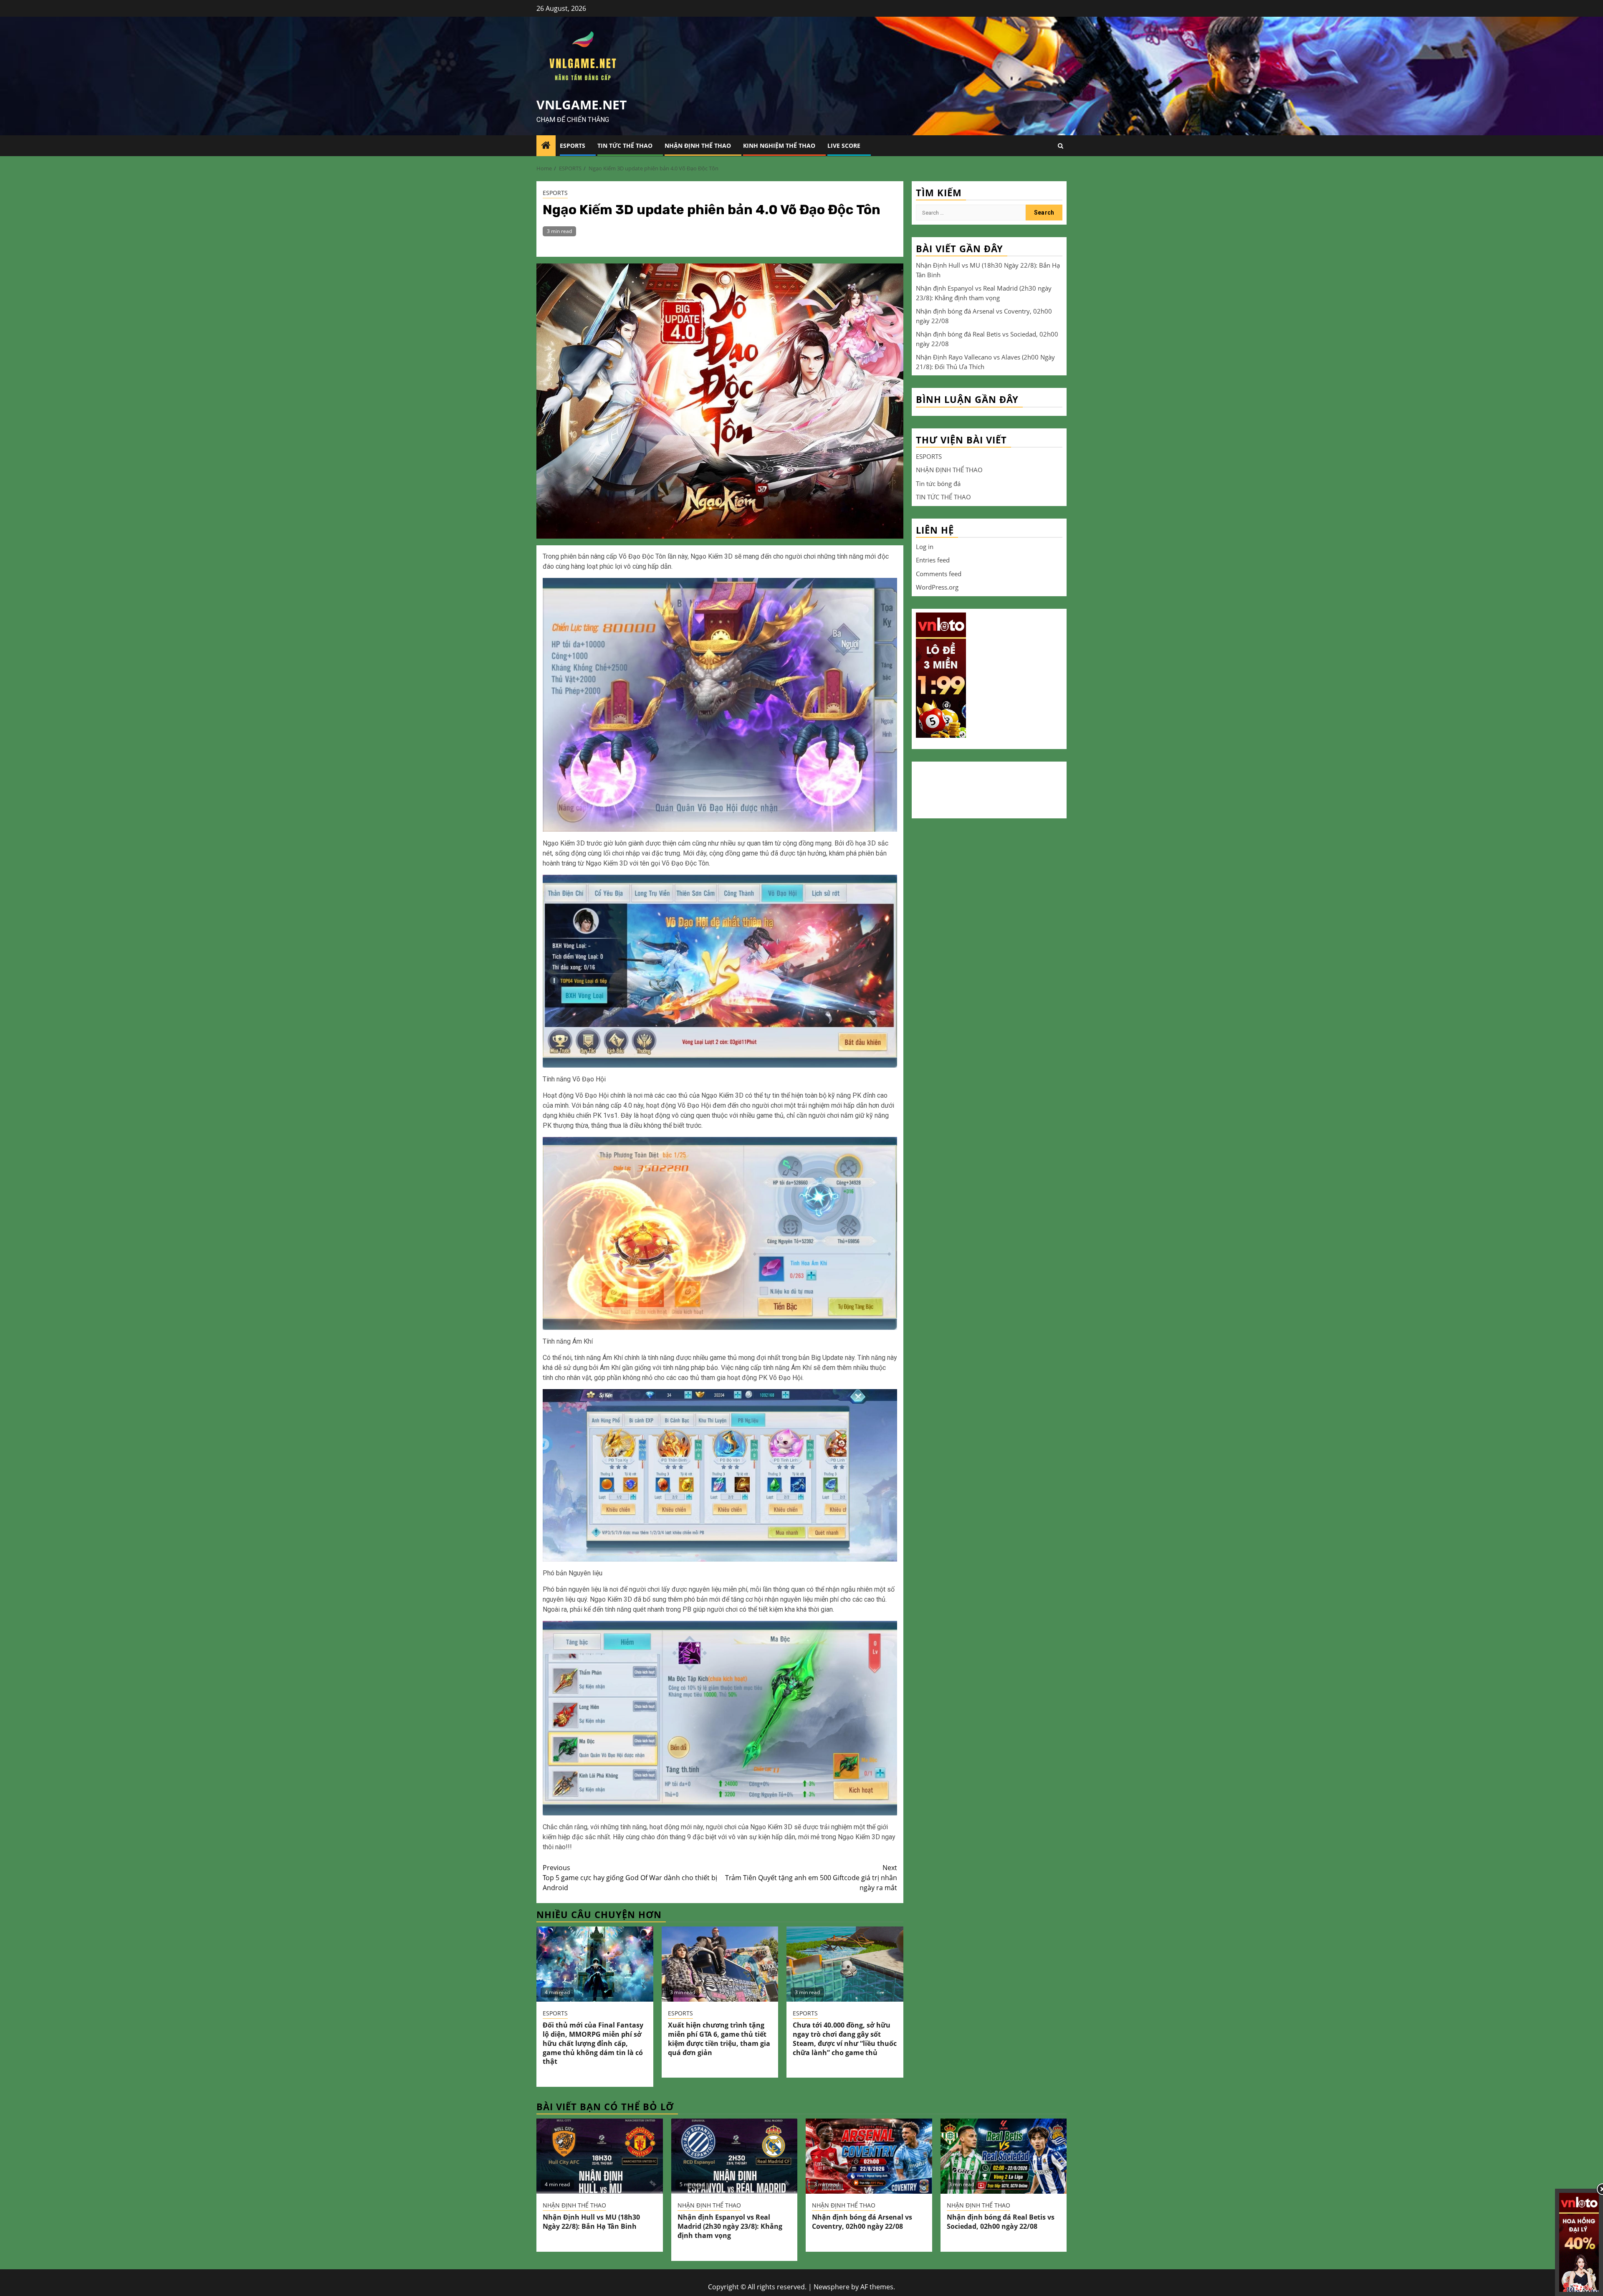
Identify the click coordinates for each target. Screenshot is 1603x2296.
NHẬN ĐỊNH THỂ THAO (698, 146)
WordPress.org (937, 587)
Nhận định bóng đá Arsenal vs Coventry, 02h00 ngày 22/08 (862, 2222)
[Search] (1061, 146)
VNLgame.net (582, 105)
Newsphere (832, 2287)
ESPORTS (573, 146)
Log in (925, 546)
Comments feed (939, 573)
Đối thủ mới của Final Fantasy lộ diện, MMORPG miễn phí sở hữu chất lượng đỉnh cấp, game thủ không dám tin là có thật (593, 2043)
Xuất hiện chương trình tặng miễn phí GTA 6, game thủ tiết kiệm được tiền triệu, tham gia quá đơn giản (719, 2039)
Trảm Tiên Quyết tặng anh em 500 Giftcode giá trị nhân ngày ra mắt (811, 1878)
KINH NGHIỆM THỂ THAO (779, 146)
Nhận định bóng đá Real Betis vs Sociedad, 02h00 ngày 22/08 (1001, 2222)
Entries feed (933, 560)
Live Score (844, 146)
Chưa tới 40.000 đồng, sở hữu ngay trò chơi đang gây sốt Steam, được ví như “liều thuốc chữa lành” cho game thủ (845, 2039)
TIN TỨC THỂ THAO (625, 146)
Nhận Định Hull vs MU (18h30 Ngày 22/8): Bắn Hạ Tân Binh (591, 2222)
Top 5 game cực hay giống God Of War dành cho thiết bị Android (630, 1878)
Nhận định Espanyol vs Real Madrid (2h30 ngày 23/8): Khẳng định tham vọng (730, 2226)
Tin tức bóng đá (938, 483)
